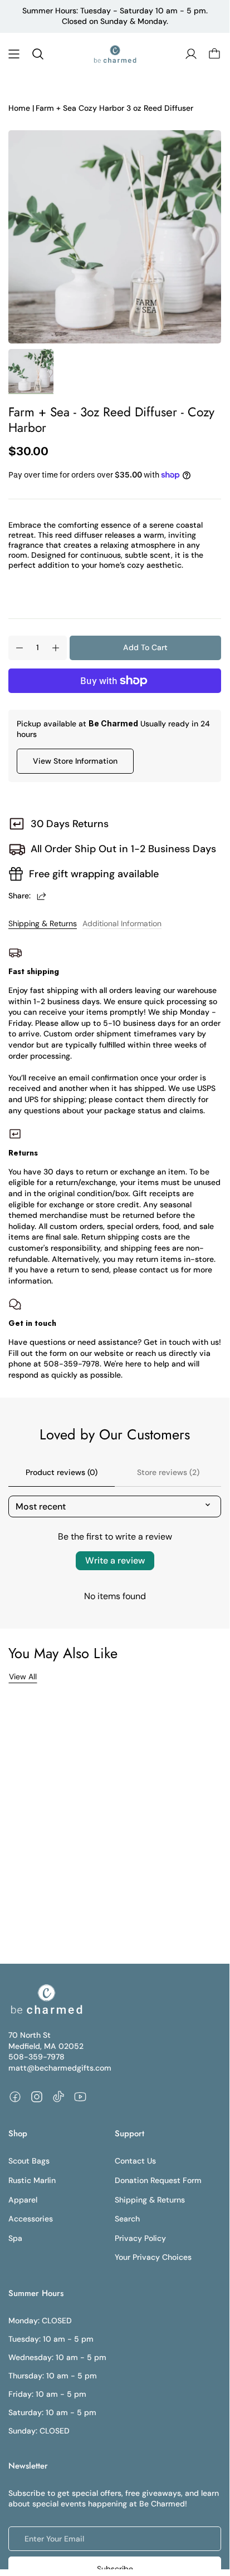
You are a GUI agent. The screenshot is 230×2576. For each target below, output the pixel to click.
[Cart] (214, 54)
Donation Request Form (158, 2180)
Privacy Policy (140, 2238)
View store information (75, 761)
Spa (15, 2238)
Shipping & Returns (43, 923)
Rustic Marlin (32, 2180)
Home (19, 108)
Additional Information (122, 923)
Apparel (23, 2200)
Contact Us (135, 2161)
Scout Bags (29, 2161)
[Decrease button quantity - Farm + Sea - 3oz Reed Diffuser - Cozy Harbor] (19, 648)
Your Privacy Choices (153, 2257)
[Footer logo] (46, 1999)
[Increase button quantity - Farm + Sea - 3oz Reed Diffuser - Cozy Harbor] (56, 648)
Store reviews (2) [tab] (168, 1472)
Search (127, 2219)
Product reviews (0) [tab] (62, 1472)
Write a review (115, 1560)
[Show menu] (14, 54)
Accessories (31, 2219)
